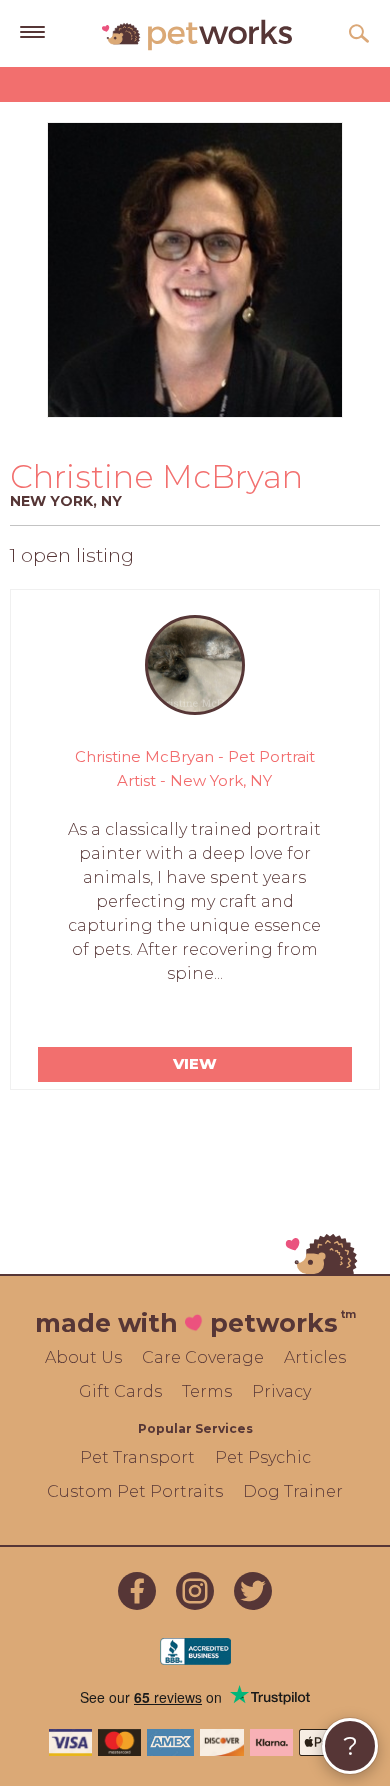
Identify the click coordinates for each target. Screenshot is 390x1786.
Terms (207, 1391)
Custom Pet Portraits (135, 1491)
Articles (315, 1357)
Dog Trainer (293, 1491)
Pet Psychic (263, 1457)
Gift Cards (120, 1391)
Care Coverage (203, 1357)
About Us (83, 1357)
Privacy (281, 1391)
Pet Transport (137, 1457)
